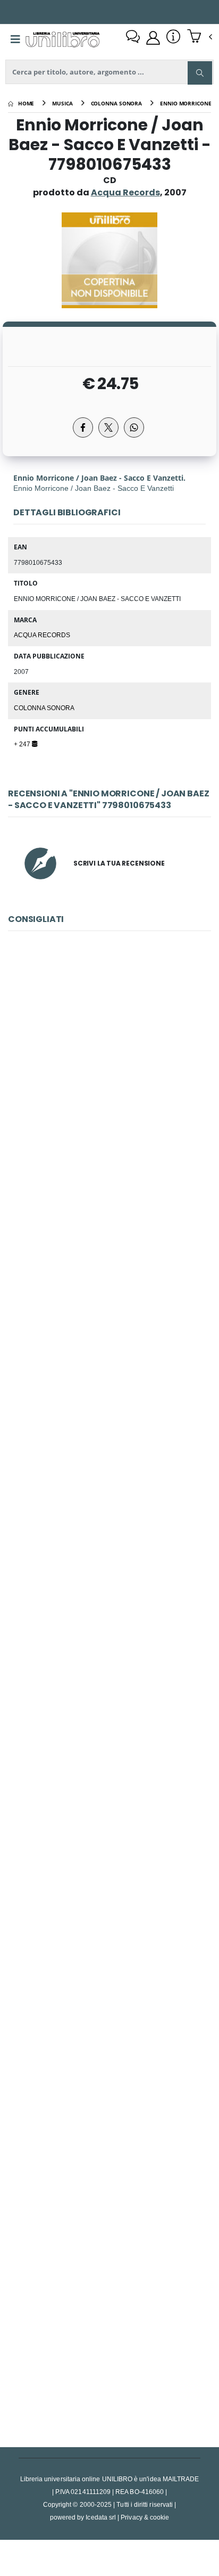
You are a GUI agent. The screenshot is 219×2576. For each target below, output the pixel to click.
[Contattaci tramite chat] (133, 38)
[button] (200, 37)
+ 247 (23, 744)
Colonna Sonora (44, 707)
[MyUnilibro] (153, 38)
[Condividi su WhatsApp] (134, 427)
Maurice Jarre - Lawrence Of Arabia (109, 1086)
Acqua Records (42, 635)
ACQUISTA (114, 1162)
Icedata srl (101, 2517)
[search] (200, 73)
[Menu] (15, 39)
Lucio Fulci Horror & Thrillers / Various (109, 2325)
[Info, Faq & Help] (173, 38)
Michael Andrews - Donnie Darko (109, 1333)
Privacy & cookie (145, 2517)
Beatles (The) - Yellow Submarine (109, 1581)
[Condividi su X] (108, 427)
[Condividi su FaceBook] (83, 427)
